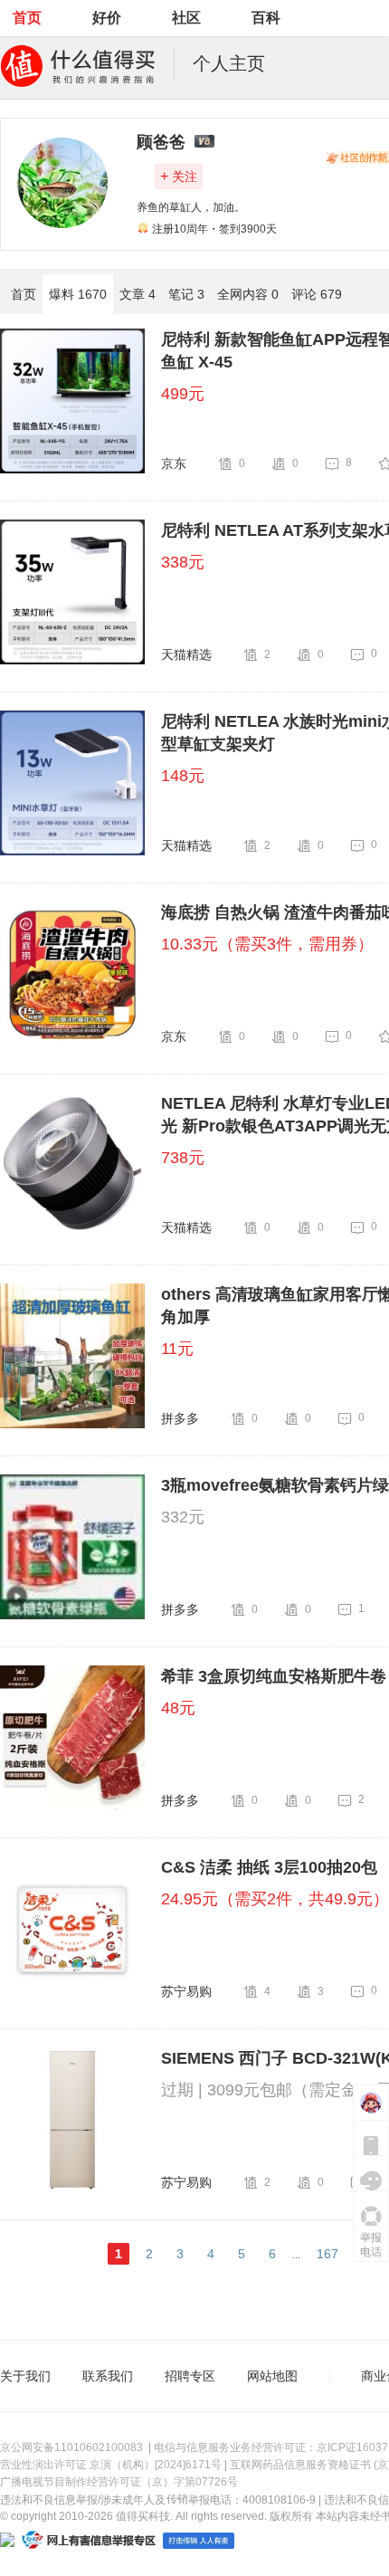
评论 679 (317, 294)
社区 (186, 18)
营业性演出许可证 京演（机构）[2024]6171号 (111, 2465)
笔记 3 (186, 294)
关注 (179, 176)
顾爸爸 (161, 142)
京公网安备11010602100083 (71, 2447)
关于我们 (25, 2376)
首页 (27, 18)
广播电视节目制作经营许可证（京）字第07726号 (119, 2482)
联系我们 (108, 2376)
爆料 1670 (78, 294)
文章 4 (138, 294)
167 (327, 2254)
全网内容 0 (248, 294)
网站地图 (272, 2376)
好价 (107, 18)
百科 (266, 18)
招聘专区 (190, 2376)
